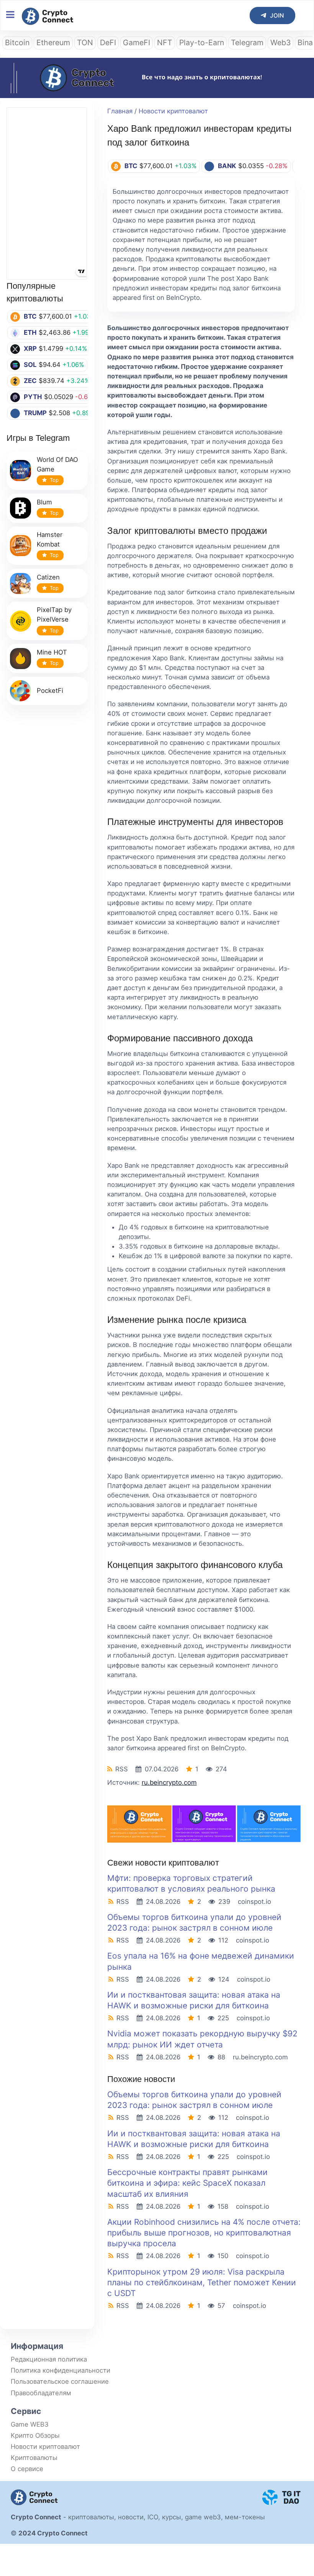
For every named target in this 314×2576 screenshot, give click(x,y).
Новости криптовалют (173, 111)
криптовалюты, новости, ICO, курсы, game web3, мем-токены (167, 2517)
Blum (44, 502)
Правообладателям (41, 2393)
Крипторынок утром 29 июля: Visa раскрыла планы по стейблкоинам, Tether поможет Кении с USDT (202, 2282)
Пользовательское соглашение (60, 2381)
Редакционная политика (49, 2359)
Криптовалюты (34, 2458)
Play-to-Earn (202, 43)
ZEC (30, 381)
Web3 (280, 43)
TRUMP (35, 413)
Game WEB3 (30, 2424)
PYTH (33, 397)
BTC (30, 316)
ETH (30, 332)
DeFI (108, 43)
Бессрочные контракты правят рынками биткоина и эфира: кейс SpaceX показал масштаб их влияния (187, 2183)
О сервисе (27, 2469)
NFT (165, 43)
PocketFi (50, 691)
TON (85, 43)
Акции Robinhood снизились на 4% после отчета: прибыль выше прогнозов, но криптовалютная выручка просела (204, 2233)
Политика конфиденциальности (61, 2370)
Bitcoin (17, 43)
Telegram (247, 43)
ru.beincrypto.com (169, 1782)
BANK (227, 166)
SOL (30, 365)
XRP (30, 349)
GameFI (137, 43)
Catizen (48, 577)
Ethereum (53, 43)
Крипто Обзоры (35, 2435)
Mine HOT (52, 652)
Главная (120, 111)
